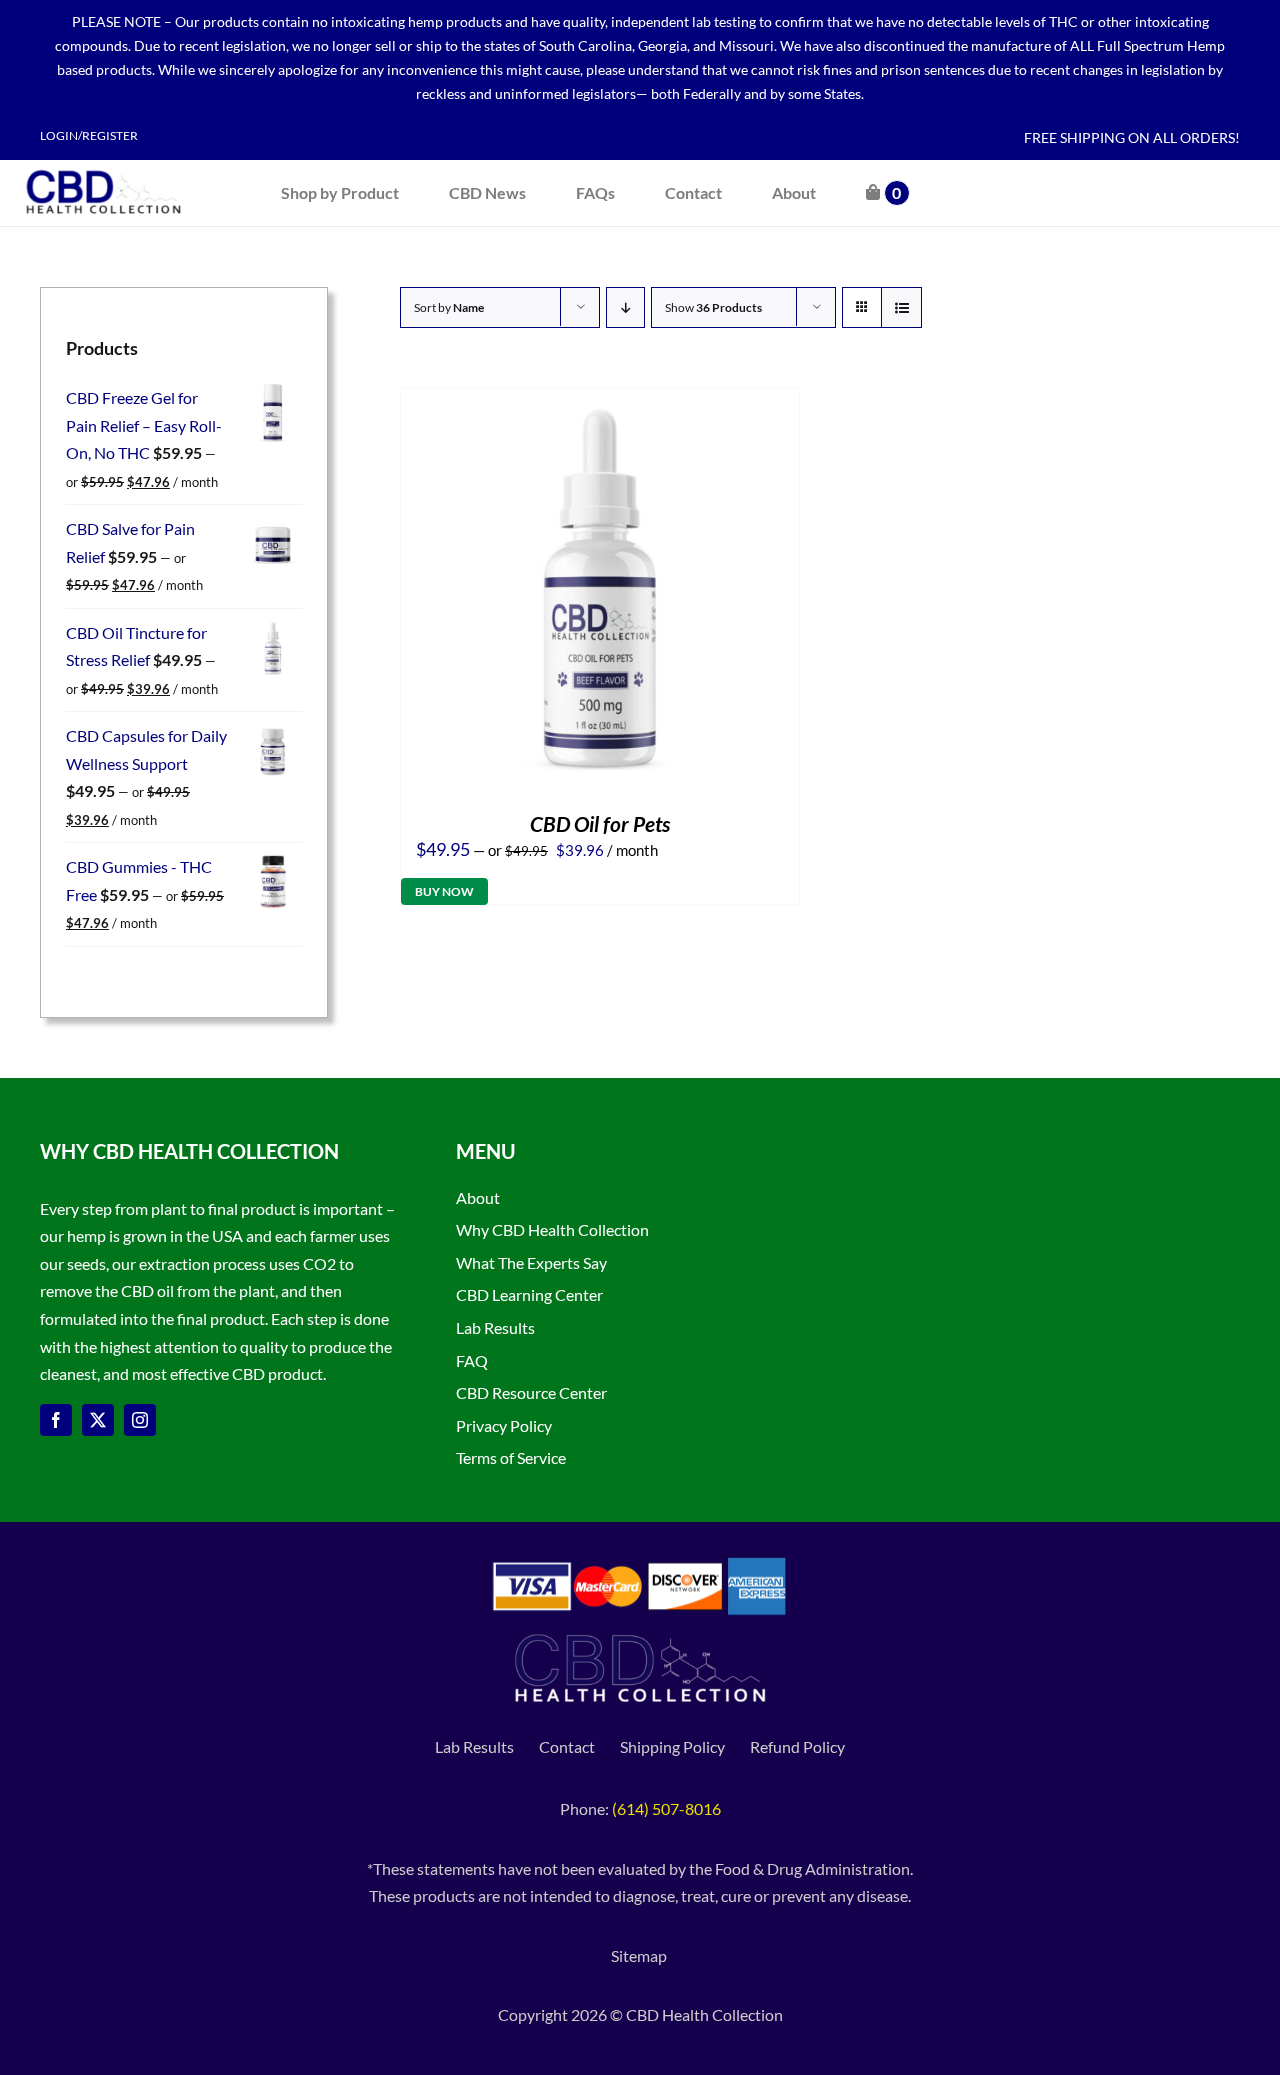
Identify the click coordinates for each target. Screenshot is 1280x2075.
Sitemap (640, 1955)
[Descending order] (625, 307)
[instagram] (140, 1420)
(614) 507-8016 (666, 1808)
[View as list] (901, 307)
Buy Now (444, 891)
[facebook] (56, 1420)
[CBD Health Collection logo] (103, 167)
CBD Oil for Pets (600, 823)
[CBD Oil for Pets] (600, 402)
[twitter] (98, 1420)
